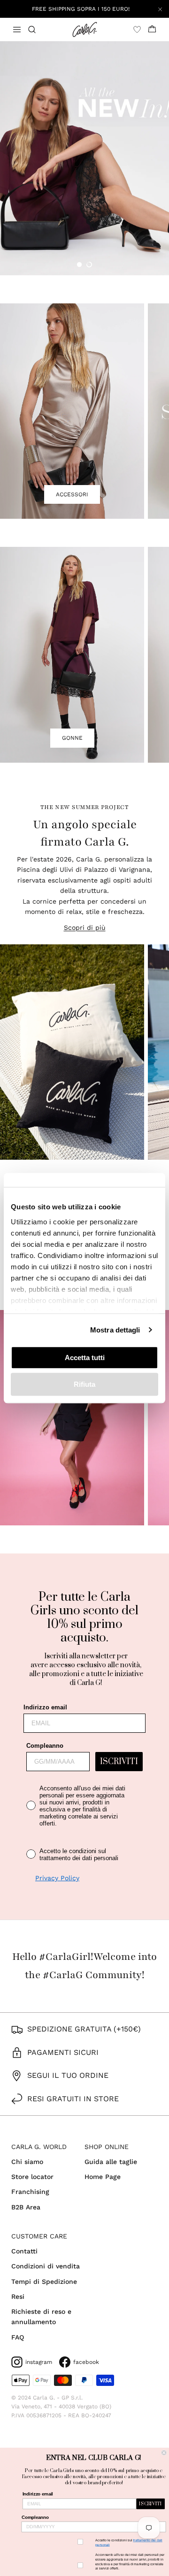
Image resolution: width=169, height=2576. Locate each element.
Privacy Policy (57, 1878)
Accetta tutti (85, 1358)
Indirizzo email (45, 1707)
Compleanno (45, 1746)
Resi (18, 2296)
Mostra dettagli (115, 1330)
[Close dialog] (164, 2453)
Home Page (103, 2177)
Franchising (30, 2192)
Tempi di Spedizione (44, 2282)
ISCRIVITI (119, 1762)
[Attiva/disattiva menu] (17, 29)
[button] (79, 265)
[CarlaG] (85, 29)
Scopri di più (85, 927)
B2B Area (26, 2207)
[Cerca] (38, 29)
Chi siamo (27, 2162)
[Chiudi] (160, 9)
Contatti (24, 2251)
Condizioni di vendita (46, 2266)
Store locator (32, 2177)
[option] (84, 158)
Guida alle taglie (111, 2162)
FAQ (18, 2337)
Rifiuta (84, 1384)
